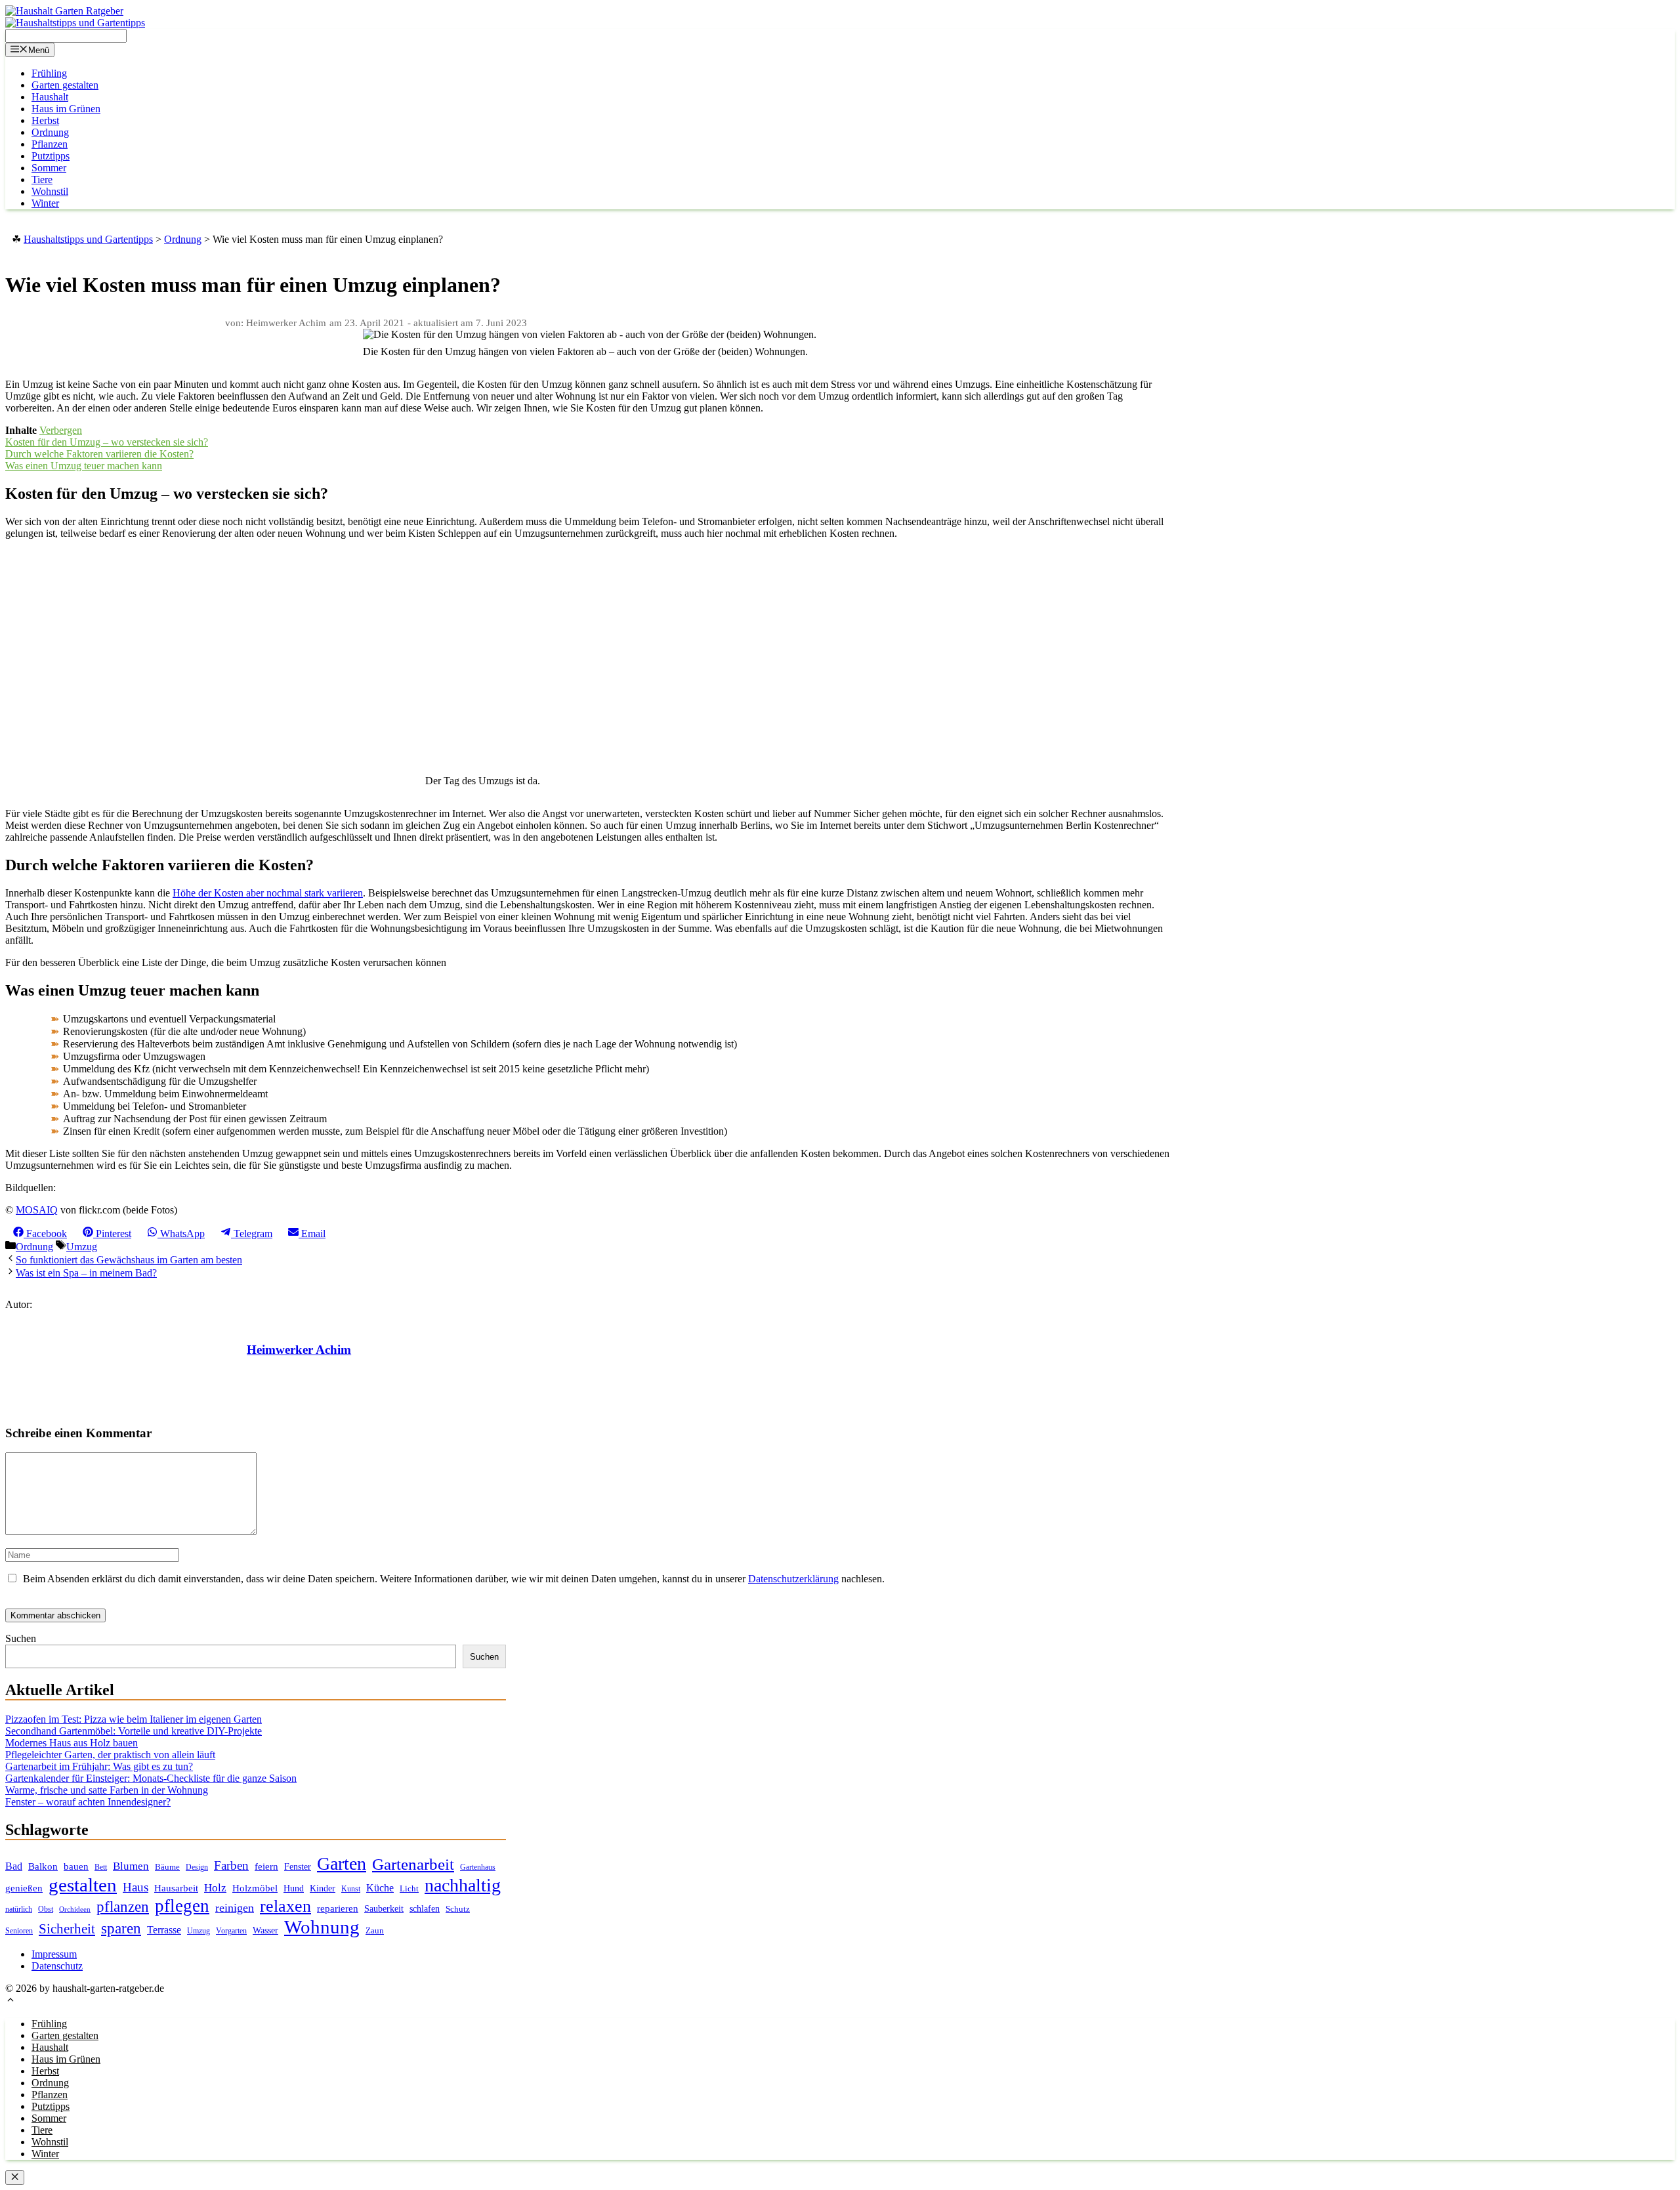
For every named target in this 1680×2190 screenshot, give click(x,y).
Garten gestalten (65, 85)
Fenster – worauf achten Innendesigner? (88, 1802)
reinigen (235, 1908)
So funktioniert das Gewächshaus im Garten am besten (129, 1260)
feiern (266, 1866)
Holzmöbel (255, 1888)
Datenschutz (57, 1966)
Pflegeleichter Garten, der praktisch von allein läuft (110, 1755)
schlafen (425, 1908)
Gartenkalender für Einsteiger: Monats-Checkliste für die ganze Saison (151, 1778)
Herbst (45, 120)
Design (197, 1867)
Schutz (458, 1909)
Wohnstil (50, 191)
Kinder (323, 1888)
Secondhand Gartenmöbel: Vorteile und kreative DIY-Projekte (134, 1731)
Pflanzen (50, 144)
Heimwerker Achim (299, 1350)
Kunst (351, 1889)
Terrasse (164, 1930)
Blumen (131, 1866)
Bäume (167, 1867)
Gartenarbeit (413, 1864)
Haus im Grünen (66, 109)
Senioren (19, 1931)
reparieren (338, 1908)
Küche (380, 1888)
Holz (215, 1888)
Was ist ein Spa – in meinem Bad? (86, 1273)
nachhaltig (463, 1885)
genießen (24, 1888)
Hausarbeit (176, 1888)
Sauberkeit (384, 1908)
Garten (342, 1864)
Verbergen (61, 430)
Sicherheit (67, 1929)
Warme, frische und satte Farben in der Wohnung (107, 1790)
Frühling (49, 73)
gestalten (83, 1885)
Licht (409, 1888)
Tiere (42, 179)
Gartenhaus (478, 1867)
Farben (231, 1865)
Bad (14, 1866)
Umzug (82, 1247)
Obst (46, 1909)
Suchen (21, 1638)
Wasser (265, 1930)
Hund (294, 1888)
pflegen (182, 1906)
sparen (121, 1928)
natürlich (19, 1909)
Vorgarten (231, 1931)
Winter (45, 203)
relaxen (285, 1906)
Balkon (43, 1866)
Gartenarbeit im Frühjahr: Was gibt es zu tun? (99, 1766)
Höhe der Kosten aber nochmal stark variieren (268, 893)
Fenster (298, 1866)
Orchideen (75, 1909)
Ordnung (50, 132)
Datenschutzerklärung (793, 1579)
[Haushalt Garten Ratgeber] (64, 11)
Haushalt (50, 97)
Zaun (375, 1930)
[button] (10, 2001)
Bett (101, 1867)
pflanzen (123, 1906)
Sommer (49, 168)
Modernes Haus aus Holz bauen (72, 1743)
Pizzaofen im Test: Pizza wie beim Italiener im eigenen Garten (134, 1719)
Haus (136, 1887)
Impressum (54, 1954)
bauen (76, 1866)
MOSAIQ (37, 1210)
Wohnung (322, 1927)
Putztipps (51, 156)
